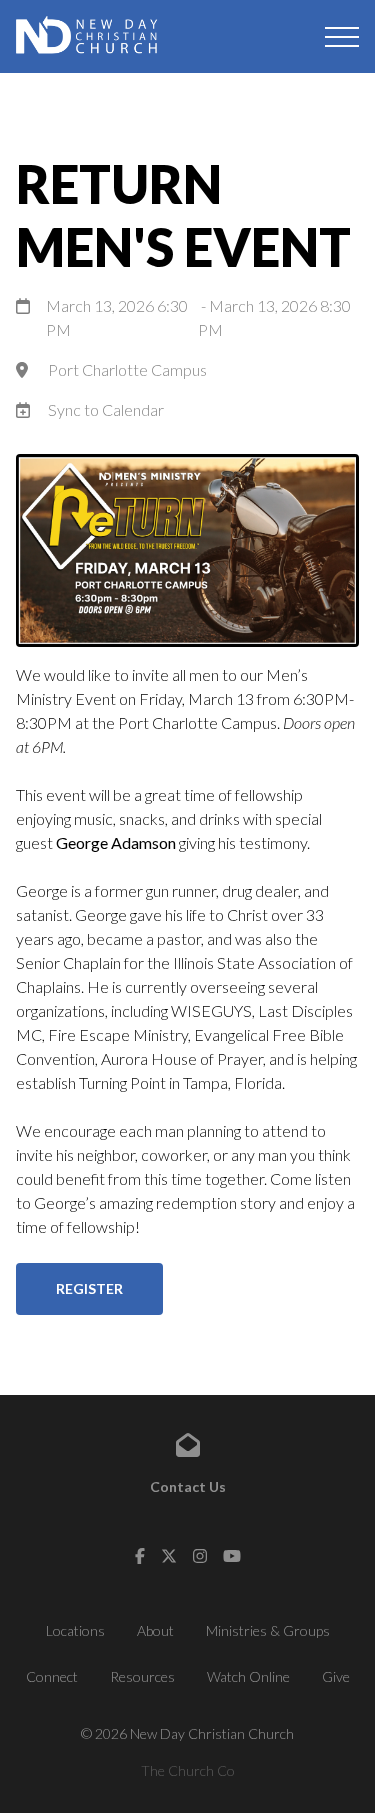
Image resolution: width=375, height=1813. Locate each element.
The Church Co (188, 1770)
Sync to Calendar (106, 409)
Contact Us (188, 1486)
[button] (342, 37)
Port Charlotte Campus (127, 369)
